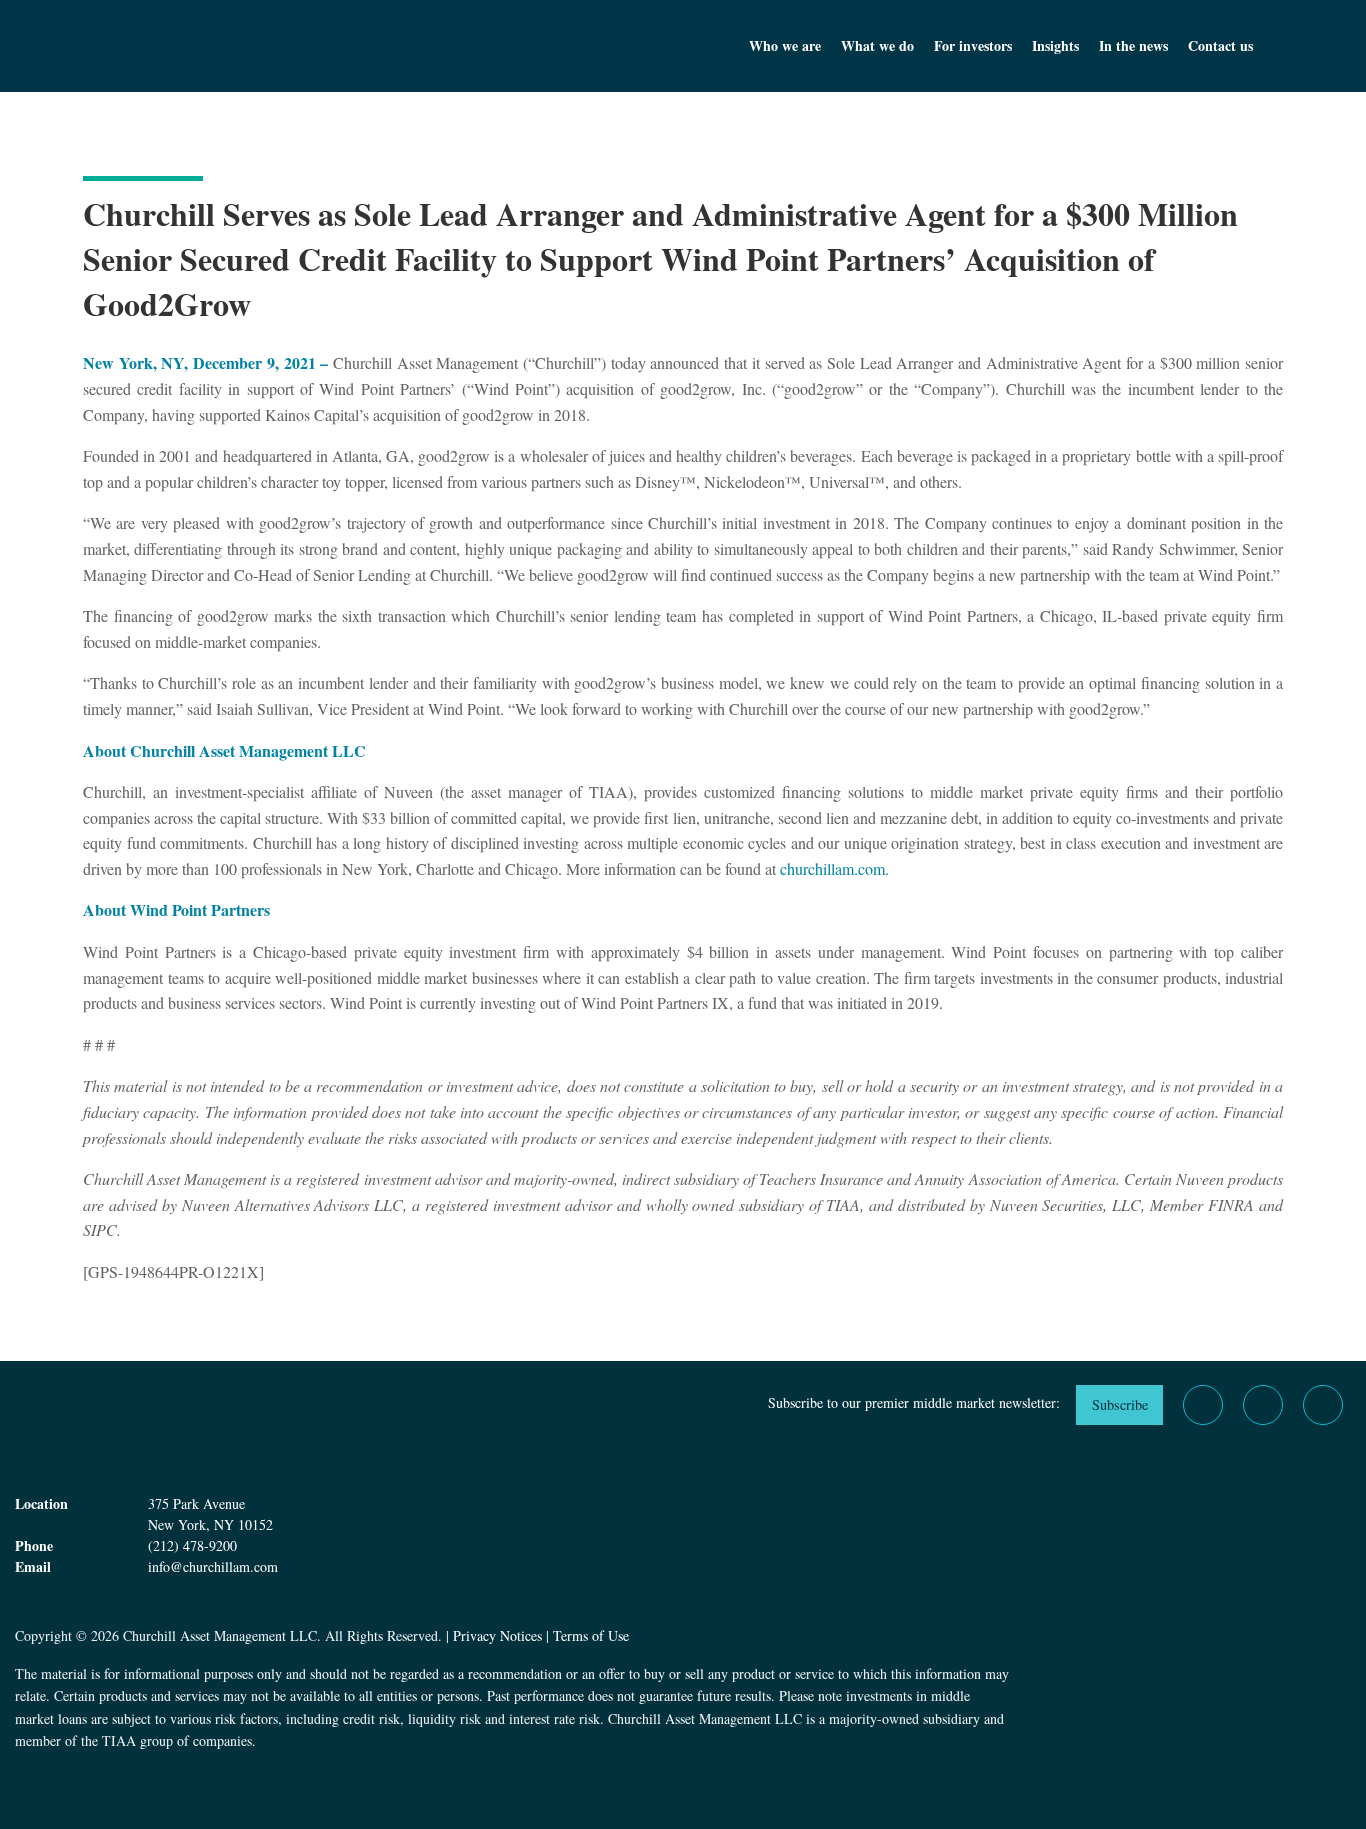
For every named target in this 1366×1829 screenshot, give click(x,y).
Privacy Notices (497, 1635)
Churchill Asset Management (233, 46)
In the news (1133, 45)
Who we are (785, 45)
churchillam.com (832, 868)
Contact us (1220, 45)
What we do (877, 45)
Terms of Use (591, 1635)
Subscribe (1120, 1404)
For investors (973, 45)
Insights (1055, 45)
